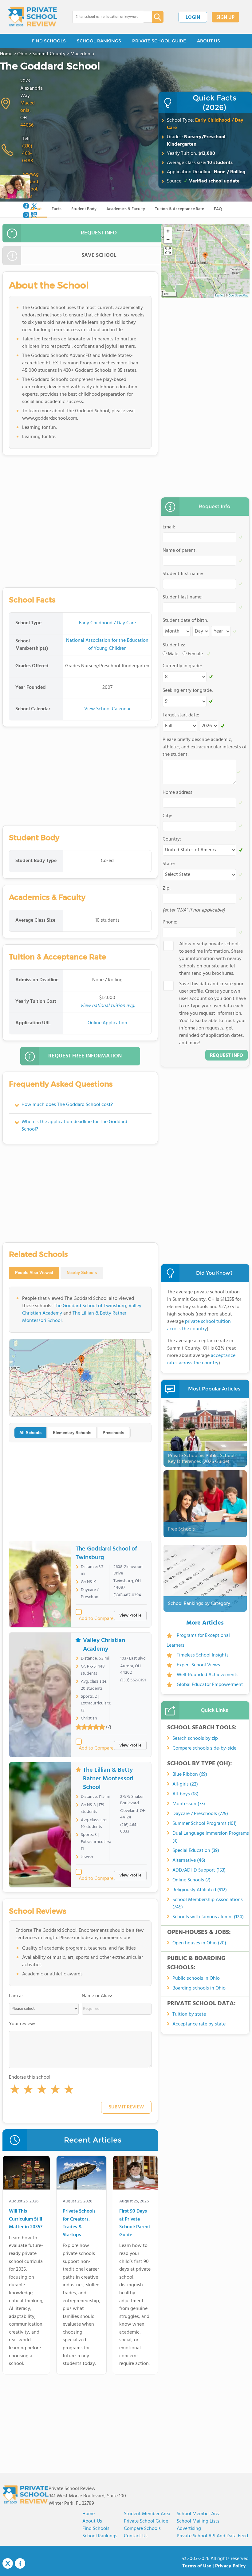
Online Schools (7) (191, 1880)
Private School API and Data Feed (212, 2536)
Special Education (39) (196, 1851)
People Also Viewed (34, 1273)
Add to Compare (96, 1619)
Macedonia (28, 107)
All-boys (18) (185, 1794)
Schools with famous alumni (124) (208, 1917)
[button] (15, 2091)
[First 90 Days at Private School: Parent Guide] (135, 2174)
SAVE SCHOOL (99, 255)
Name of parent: (180, 551)
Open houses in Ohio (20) (199, 1943)
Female (195, 654)
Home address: (178, 793)
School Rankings (100, 2536)
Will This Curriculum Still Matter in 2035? (26, 2219)
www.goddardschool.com (31, 186)
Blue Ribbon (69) (190, 1774)
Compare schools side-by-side (204, 1748)
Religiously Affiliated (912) (200, 1890)
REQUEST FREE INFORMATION (85, 1056)
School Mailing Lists (198, 2521)
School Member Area (199, 2514)
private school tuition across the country (199, 1325)
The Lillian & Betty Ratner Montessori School (74, 1317)
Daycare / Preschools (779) (200, 1814)
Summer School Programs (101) (205, 1824)
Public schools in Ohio (196, 1978)
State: (169, 864)
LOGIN (193, 18)
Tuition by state (189, 2014)
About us (92, 2521)
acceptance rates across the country (201, 1359)
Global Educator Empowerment (210, 1685)
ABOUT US (209, 41)
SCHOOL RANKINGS (99, 41)
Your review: (22, 2024)
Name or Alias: (97, 1996)
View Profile (130, 1615)
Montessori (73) (189, 1804)
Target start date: (181, 715)
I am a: (16, 1996)
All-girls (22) (185, 1784)
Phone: (170, 922)
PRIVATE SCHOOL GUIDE (159, 41)
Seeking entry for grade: (188, 691)
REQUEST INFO (99, 233)
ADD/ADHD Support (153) (199, 1870)
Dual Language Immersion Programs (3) (211, 1837)
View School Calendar (107, 709)
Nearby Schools (82, 1273)
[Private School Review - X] (8, 2564)
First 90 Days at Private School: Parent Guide (135, 2223)
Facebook (20, 2563)
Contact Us (136, 2536)
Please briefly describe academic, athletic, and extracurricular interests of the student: (205, 747)
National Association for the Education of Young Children (107, 645)
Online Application (107, 1023)
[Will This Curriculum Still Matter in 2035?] (26, 2174)
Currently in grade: (182, 666)
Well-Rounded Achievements (208, 1675)
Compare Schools (142, 2529)
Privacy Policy (230, 2566)
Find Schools (96, 2529)
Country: (172, 839)
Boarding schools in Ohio (199, 1988)
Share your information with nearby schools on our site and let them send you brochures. (211, 959)
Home (89, 2514)
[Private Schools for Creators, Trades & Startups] (81, 2174)
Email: (169, 527)
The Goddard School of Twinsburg (90, 1306)
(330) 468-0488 (28, 154)
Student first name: (183, 574)
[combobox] (108, 17)
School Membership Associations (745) (208, 1904)
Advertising (189, 2529)
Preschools (113, 1433)
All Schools (30, 1433)
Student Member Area (147, 2514)
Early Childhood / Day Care (205, 124)
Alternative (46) (189, 1860)
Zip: (167, 888)
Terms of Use (197, 2566)
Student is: (174, 645)
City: (167, 816)
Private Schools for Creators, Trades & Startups (79, 2223)
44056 (27, 125)
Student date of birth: (185, 621)
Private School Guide (146, 2521)
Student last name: (183, 597)
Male (173, 654)
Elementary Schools (72, 1433)
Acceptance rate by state (199, 2024)
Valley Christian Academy (104, 1645)
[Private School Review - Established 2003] (33, 17)
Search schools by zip (195, 1739)
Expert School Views (198, 1665)
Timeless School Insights (203, 1655)
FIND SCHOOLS (49, 41)
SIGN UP (225, 18)
